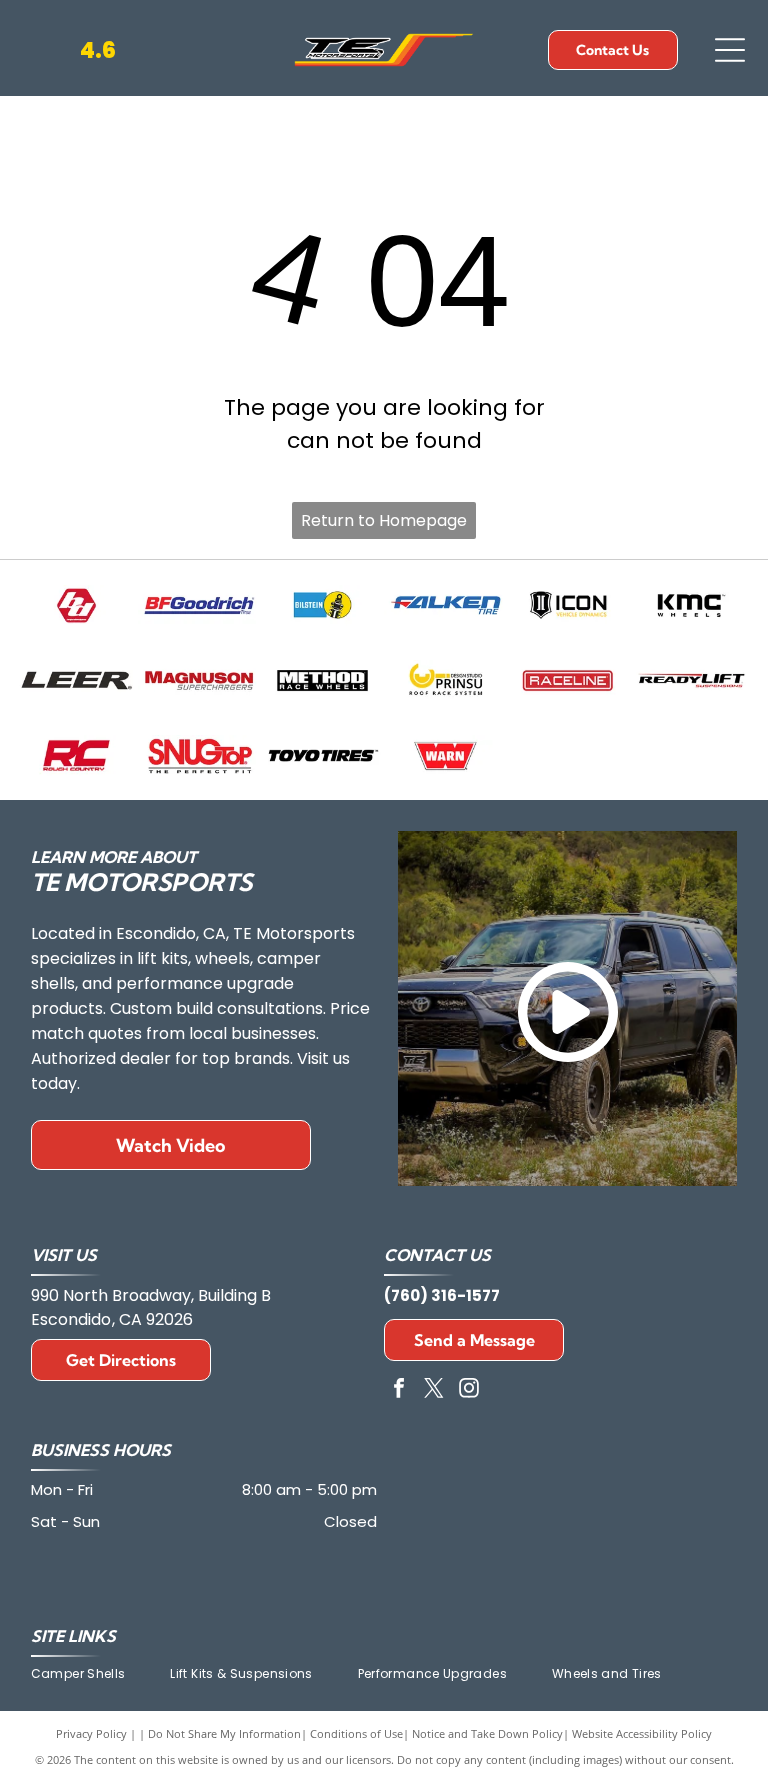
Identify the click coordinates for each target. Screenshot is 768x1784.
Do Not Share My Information (224, 1733)
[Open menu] (730, 50)
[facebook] (399, 1390)
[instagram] (469, 1390)
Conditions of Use (356, 1733)
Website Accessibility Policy (642, 1733)
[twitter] (434, 1390)
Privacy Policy (91, 1733)
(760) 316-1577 (442, 1295)
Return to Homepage (384, 520)
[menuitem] (101, 1674)
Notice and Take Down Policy (487, 1733)
